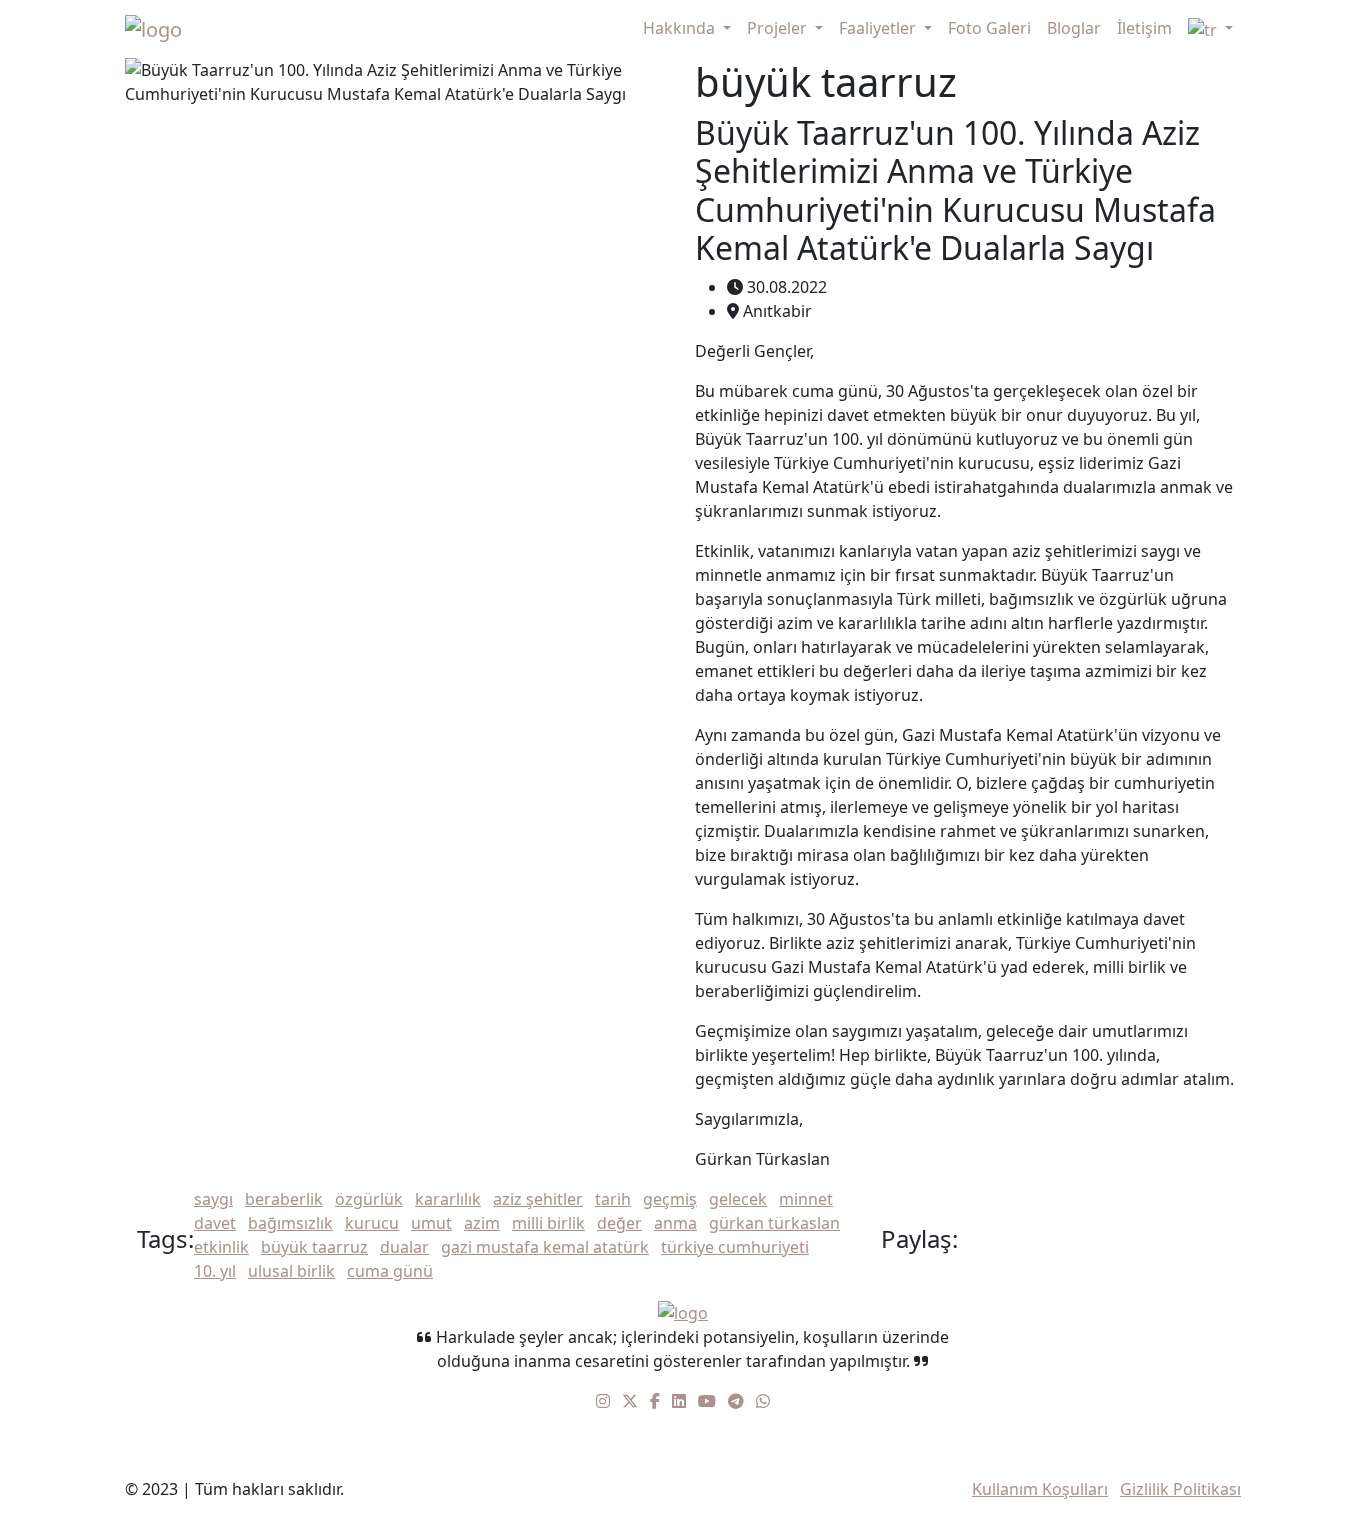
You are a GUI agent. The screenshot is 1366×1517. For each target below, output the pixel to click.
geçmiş (670, 1199)
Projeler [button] (779, 28)
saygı (213, 1199)
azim (482, 1223)
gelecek (738, 1199)
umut (431, 1223)
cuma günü (390, 1271)
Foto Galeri (989, 28)
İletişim (1144, 28)
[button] (1210, 29)
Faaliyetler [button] (879, 28)
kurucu (372, 1223)
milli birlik (548, 1223)
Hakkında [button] (681, 28)
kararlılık (448, 1199)
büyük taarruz (314, 1247)
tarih (613, 1199)
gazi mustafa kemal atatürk (545, 1247)
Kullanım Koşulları (1040, 1489)
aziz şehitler (538, 1199)
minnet (806, 1199)
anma (675, 1223)
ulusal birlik (291, 1271)
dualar (404, 1247)
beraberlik (284, 1199)
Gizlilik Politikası (1180, 1489)
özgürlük (369, 1199)
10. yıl (215, 1271)
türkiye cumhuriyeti (735, 1247)
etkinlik (221, 1247)
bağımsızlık (290, 1223)
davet (215, 1223)
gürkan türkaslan (774, 1223)
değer (619, 1223)
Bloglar (1074, 28)
